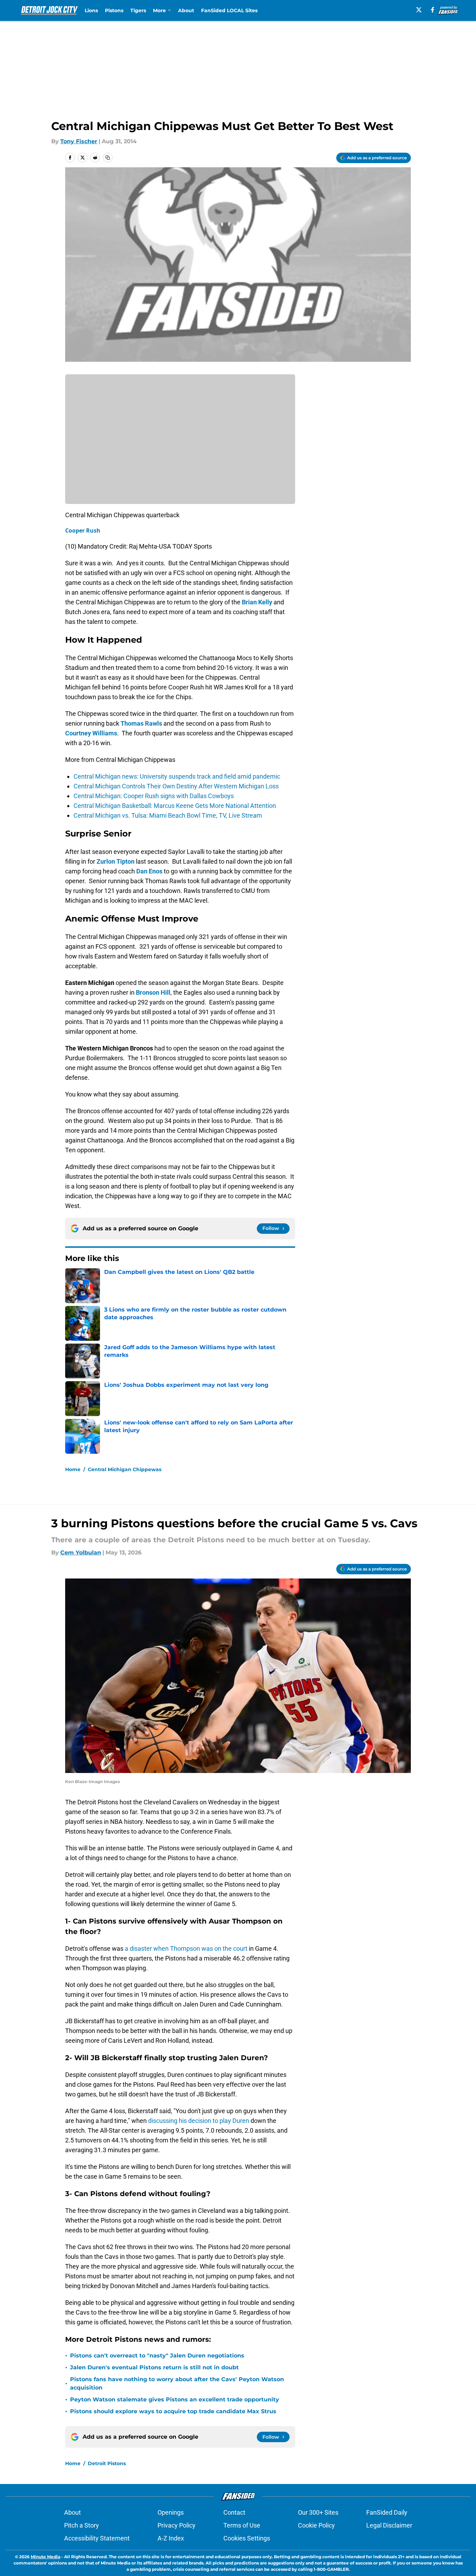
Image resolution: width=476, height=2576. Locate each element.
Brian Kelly (257, 602)
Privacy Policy (176, 2525)
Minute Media (45, 2557)
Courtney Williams (91, 733)
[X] (419, 10)
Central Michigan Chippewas (125, 1469)
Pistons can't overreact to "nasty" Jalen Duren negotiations (157, 2356)
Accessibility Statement (97, 2538)
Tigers (138, 10)
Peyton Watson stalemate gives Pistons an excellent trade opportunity (175, 2399)
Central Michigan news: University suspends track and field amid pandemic (177, 776)
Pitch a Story (82, 2525)
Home (73, 1469)
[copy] (108, 158)
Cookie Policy (316, 2525)
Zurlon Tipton (116, 861)
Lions (91, 10)
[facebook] (433, 10)
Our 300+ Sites (318, 2512)
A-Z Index (171, 2538)
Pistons (114, 10)
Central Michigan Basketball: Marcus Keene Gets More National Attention (175, 806)
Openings (171, 2512)
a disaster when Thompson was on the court (186, 1948)
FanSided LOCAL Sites (229, 10)
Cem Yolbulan (81, 1553)
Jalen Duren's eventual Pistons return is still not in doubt (154, 2367)
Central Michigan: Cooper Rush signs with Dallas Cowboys (154, 796)
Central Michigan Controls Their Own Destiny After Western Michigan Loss (176, 786)
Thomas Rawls (141, 723)
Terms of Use (242, 2525)
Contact (234, 2512)
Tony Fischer (79, 141)
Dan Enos (149, 871)
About (186, 10)
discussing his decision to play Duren (198, 2121)
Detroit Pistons (107, 2463)
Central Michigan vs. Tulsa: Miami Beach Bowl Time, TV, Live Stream (168, 815)
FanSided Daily (387, 2512)
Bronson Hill (153, 992)
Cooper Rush (83, 530)
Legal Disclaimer (389, 2525)
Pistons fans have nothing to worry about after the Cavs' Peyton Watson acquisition (177, 2383)
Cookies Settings (247, 2538)
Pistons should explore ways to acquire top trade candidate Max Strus (173, 2411)
